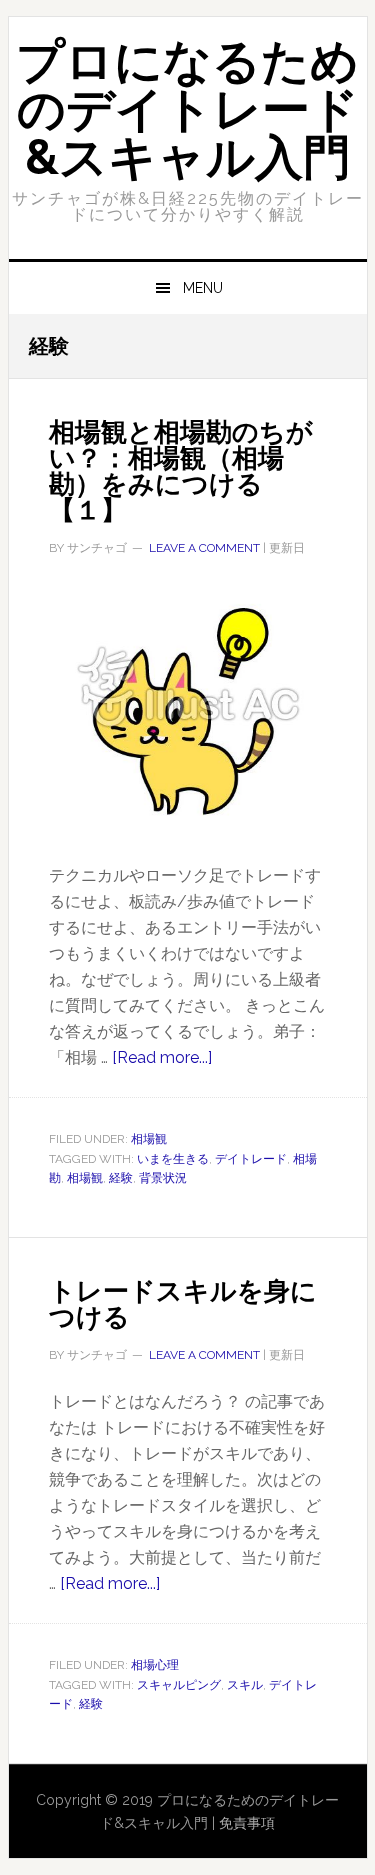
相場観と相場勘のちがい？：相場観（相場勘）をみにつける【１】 (181, 471)
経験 (121, 1178)
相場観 (149, 1139)
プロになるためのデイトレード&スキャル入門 (187, 109)
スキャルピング (179, 1685)
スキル (245, 1685)
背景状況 (163, 1178)
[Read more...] (162, 1057)
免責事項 (247, 1823)
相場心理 (155, 1665)
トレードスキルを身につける (183, 1304)
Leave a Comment (204, 548)
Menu (203, 288)
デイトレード (251, 1159)
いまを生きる (173, 1159)
